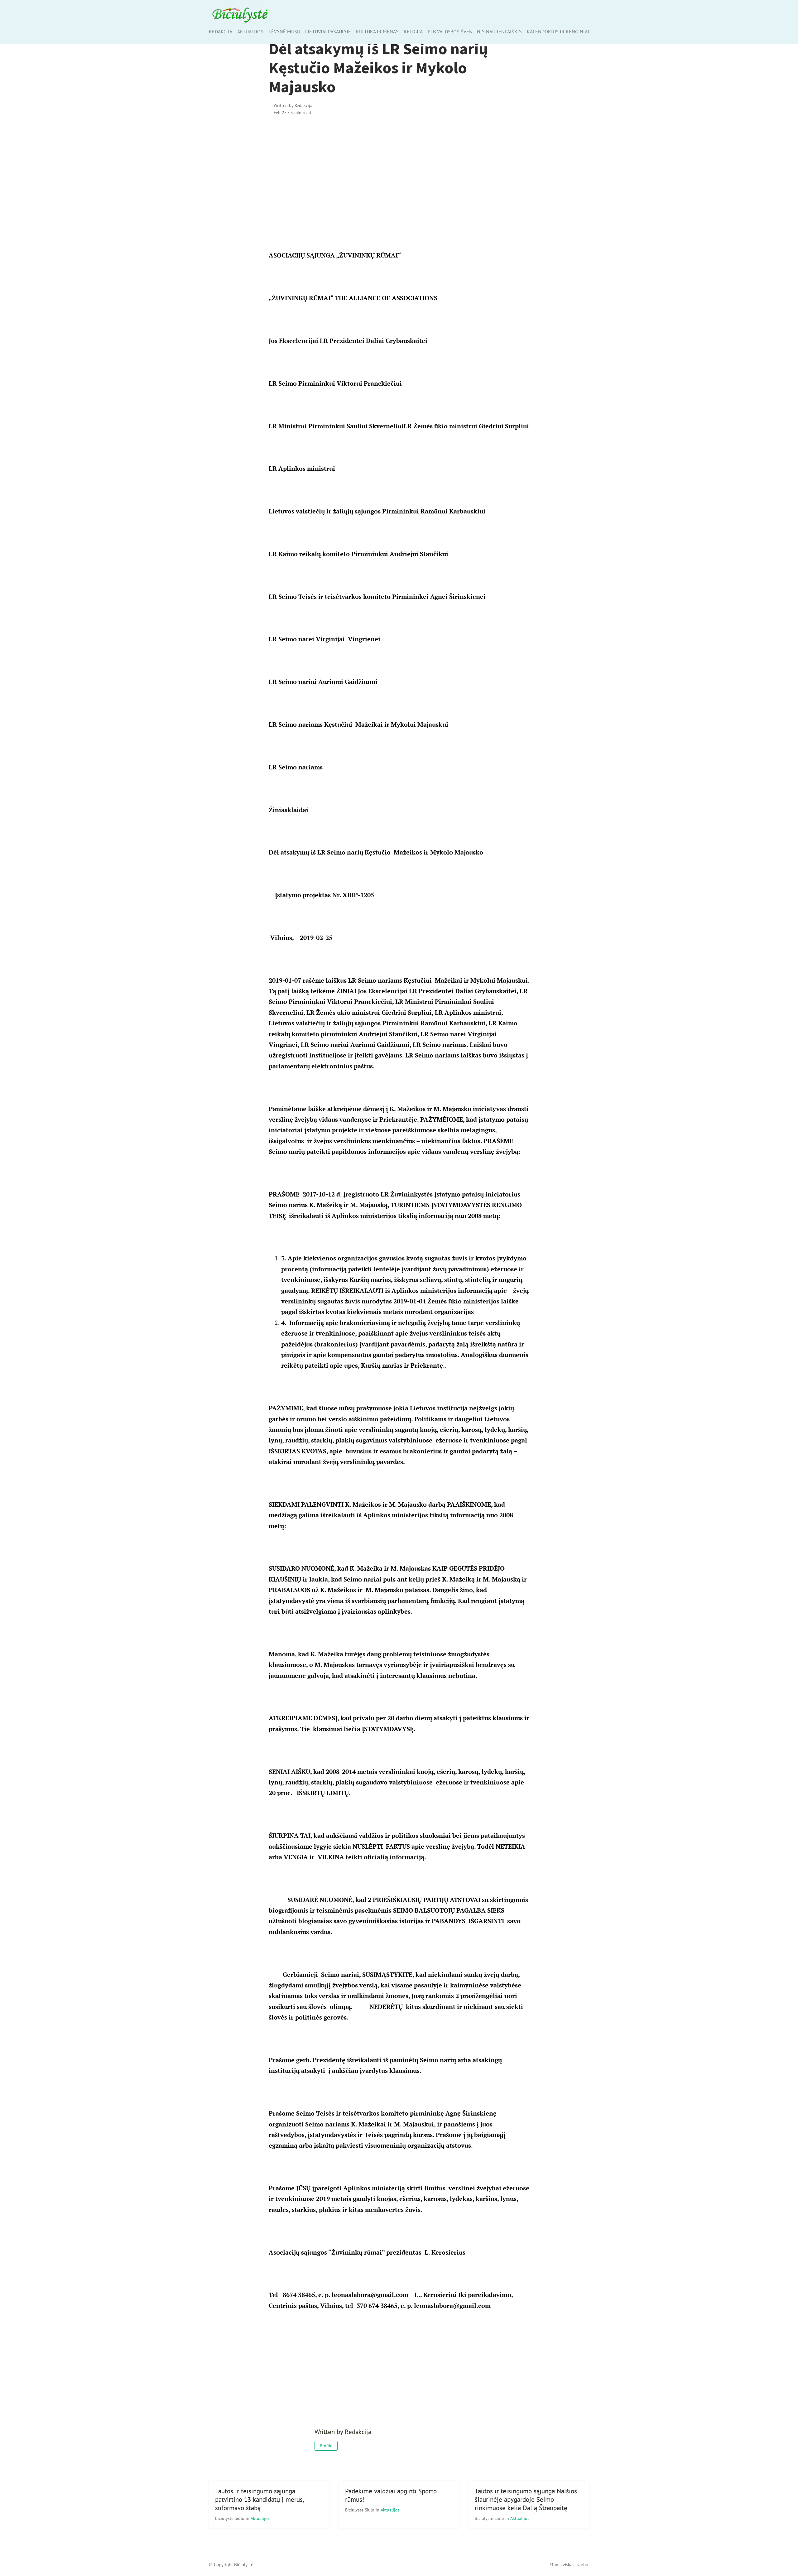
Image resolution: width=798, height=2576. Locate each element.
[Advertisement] (399, 175)
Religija (413, 31)
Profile (326, 2446)
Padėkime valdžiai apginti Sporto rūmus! (391, 2495)
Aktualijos (250, 31)
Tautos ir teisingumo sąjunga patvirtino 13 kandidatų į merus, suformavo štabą (260, 2499)
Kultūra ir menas (377, 31)
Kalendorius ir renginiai (558, 31)
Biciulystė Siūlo (230, 2518)
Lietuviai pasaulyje (328, 31)
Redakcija (221, 31)
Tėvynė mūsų (284, 31)
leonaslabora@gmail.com (370, 2295)
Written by (293, 105)
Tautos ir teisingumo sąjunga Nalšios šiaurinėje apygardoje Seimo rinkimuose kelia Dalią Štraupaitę (526, 2499)
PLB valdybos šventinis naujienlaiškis (475, 31)
